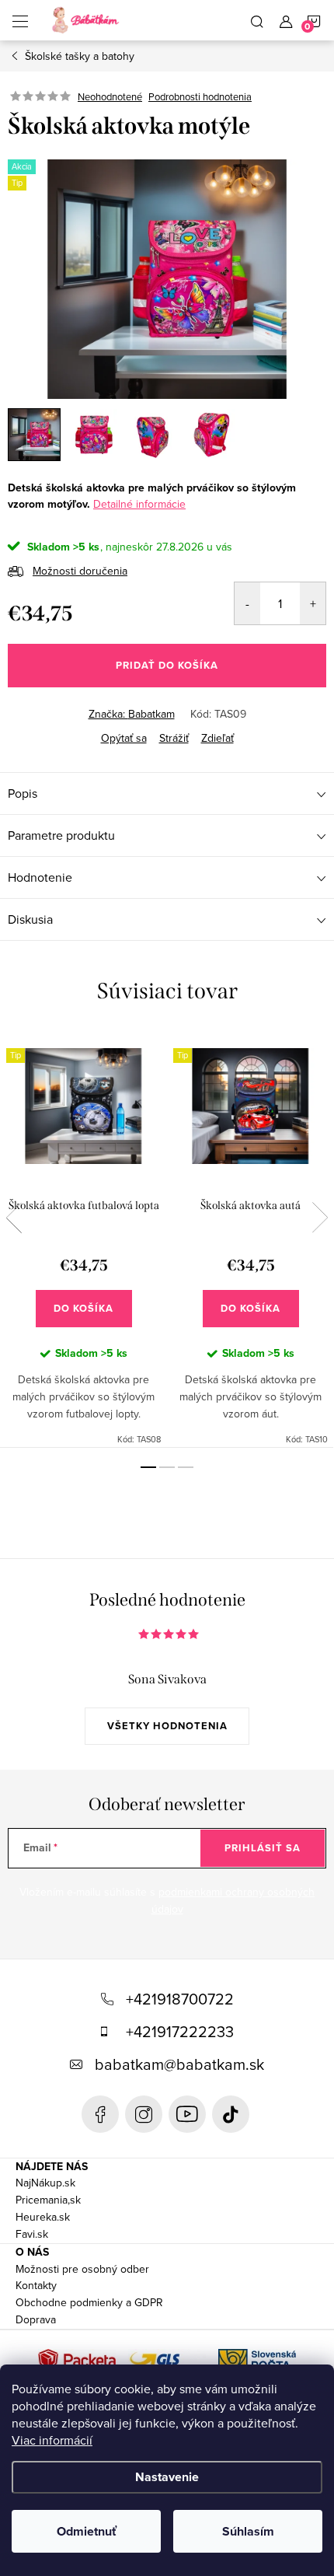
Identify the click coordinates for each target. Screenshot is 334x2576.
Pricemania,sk (48, 2200)
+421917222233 (180, 2031)
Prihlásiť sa (263, 1848)
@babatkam (231, 2114)
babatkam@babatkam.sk (179, 2064)
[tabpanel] (83, 1239)
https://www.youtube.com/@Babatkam (187, 2114)
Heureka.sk (43, 2217)
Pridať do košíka (167, 665)
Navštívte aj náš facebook (100, 2114)
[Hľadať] (257, 20)
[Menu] (20, 20)
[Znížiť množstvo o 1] (247, 603)
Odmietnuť (87, 2531)
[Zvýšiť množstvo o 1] (313, 603)
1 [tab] (148, 1467)
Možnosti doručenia (80, 571)
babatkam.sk (144, 2114)
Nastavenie (167, 2477)
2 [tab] (167, 1467)
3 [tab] (186, 1467)
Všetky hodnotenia (167, 1726)
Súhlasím (248, 2531)
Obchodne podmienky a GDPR (89, 2302)
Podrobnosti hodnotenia (200, 96)
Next (320, 1218)
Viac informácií (52, 2440)
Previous (14, 1218)
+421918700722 (180, 1999)
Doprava (36, 2319)
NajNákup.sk (45, 2183)
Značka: (132, 714)
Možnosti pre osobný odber (82, 2269)
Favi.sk (32, 2234)
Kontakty (36, 2285)
